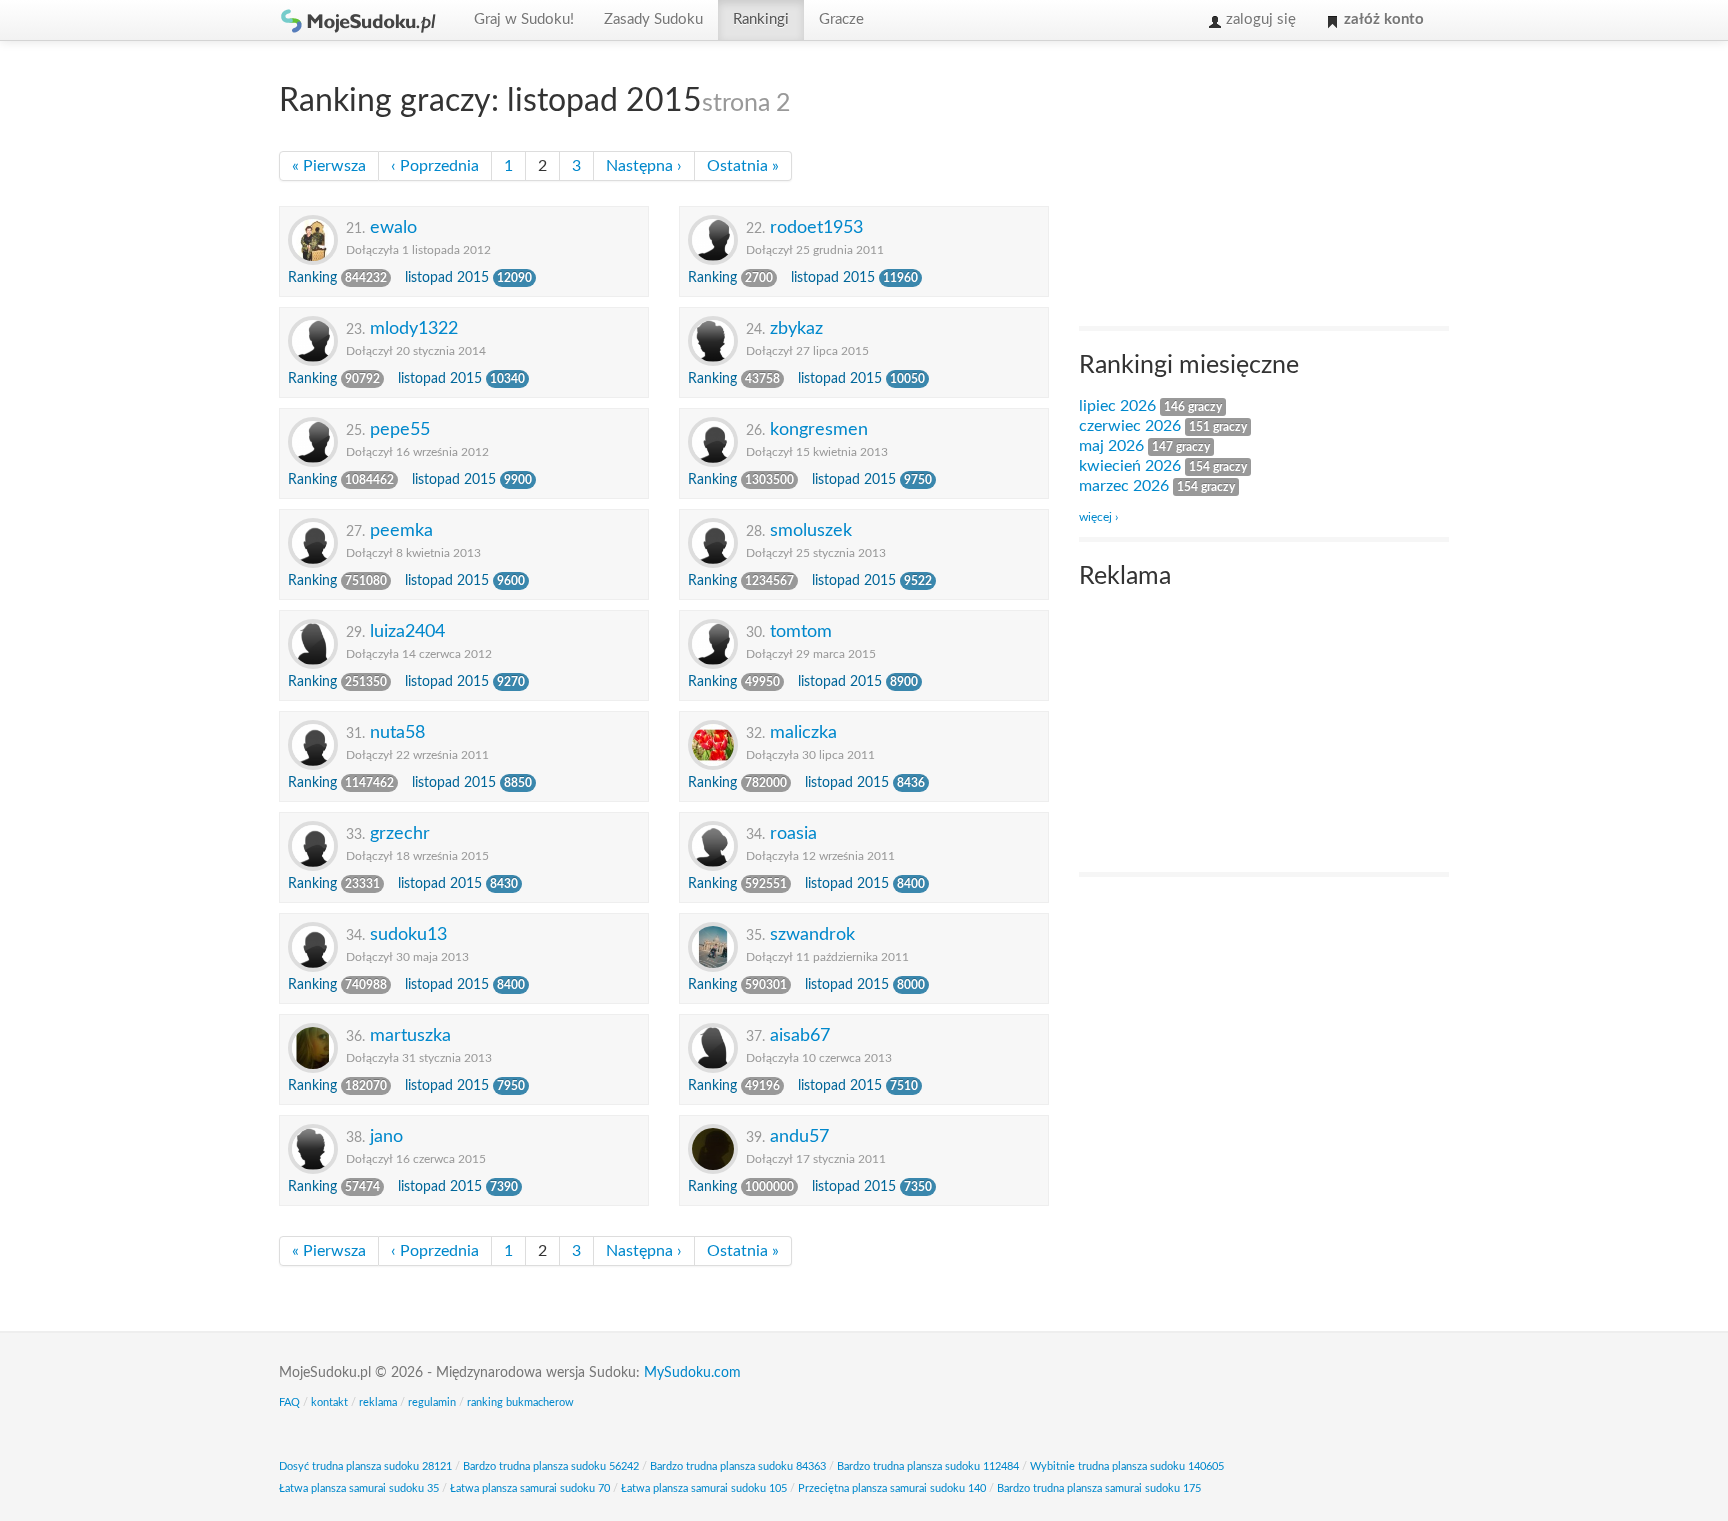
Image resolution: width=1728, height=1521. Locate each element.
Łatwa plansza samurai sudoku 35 (359, 1488)
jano (386, 1136)
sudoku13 (408, 934)
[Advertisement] (1229, 186)
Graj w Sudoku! (524, 19)
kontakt (329, 1402)
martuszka (410, 1035)
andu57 (799, 1136)
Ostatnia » (743, 166)
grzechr (400, 833)
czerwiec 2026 (1130, 426)
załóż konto (1382, 19)
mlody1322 (414, 328)
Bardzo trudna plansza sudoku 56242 (551, 1466)
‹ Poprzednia (435, 166)
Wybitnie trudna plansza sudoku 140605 (1127, 1466)
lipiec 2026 (1117, 406)
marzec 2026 (1124, 486)
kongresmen (819, 429)
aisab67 (800, 1035)
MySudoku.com (692, 1373)
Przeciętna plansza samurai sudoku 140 (892, 1488)
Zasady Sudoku (653, 19)
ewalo (393, 227)
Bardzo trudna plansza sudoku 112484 (928, 1466)
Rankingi (761, 19)
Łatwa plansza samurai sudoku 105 (704, 1488)
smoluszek (811, 530)
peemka (401, 530)
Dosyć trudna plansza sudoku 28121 (365, 1466)
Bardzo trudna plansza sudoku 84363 (738, 1466)
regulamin (432, 1402)
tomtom (801, 631)
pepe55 (400, 429)
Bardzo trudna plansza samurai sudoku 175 (1099, 1488)
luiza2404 (407, 631)
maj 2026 (1111, 446)
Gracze (841, 19)
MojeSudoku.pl (359, 20)
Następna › (644, 166)
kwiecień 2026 (1130, 466)
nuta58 (397, 732)
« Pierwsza (329, 166)
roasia (793, 833)
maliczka (803, 732)
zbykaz (796, 328)
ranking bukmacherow (520, 1402)
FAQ (289, 1402)
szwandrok (812, 934)
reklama (378, 1402)
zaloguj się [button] (1259, 19)
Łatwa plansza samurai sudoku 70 (530, 1488)
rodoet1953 (816, 227)
